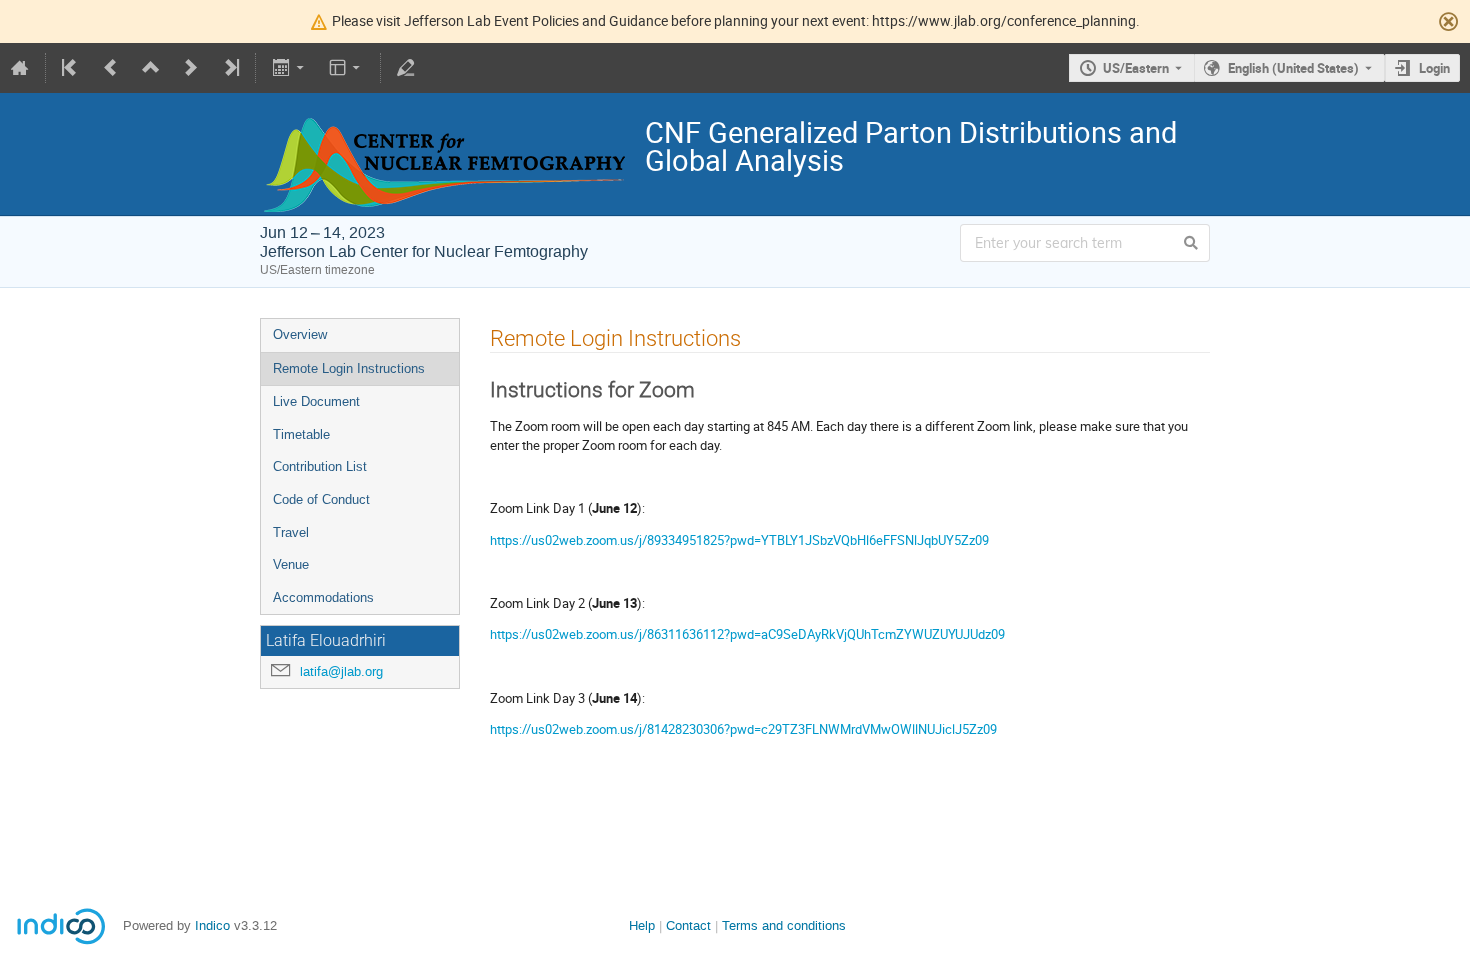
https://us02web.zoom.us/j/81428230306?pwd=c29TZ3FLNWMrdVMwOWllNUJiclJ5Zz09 (743, 729)
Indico (212, 925)
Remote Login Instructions (349, 368)
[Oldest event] (71, 68)
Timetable (301, 434)
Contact (688, 925)
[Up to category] (151, 68)
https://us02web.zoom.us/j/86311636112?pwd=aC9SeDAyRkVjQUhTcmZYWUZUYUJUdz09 (747, 634)
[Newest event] (230, 68)
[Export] (289, 68)
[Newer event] (191, 68)
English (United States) (1293, 68)
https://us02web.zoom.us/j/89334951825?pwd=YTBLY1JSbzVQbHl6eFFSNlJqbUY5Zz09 (739, 540)
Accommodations (323, 597)
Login (1434, 68)
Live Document (316, 401)
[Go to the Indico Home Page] (20, 68)
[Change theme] (346, 68)
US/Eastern (1136, 68)
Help (642, 925)
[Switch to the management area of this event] (406, 68)
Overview (300, 334)
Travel (291, 532)
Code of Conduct (321, 499)
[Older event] (111, 68)
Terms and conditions (784, 925)
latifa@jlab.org (341, 671)
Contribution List (320, 466)
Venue (291, 564)
